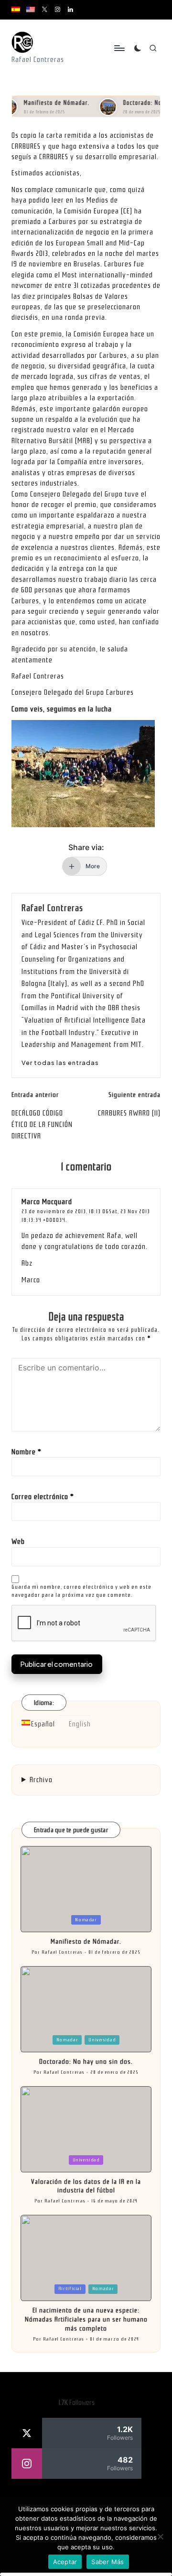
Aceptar (65, 2562)
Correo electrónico (43, 1497)
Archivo (41, 1780)
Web (18, 1542)
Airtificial (70, 2289)
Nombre (27, 1452)
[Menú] (119, 48)
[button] (60, 1063)
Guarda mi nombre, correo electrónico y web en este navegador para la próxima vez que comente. (81, 1591)
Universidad (102, 2040)
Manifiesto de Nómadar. (44, 103)
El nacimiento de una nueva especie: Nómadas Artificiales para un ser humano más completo (86, 2319)
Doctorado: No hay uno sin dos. (86, 2062)
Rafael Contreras (52, 908)
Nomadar (86, 1920)
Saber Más (107, 2562)
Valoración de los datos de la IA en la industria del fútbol (86, 2186)
